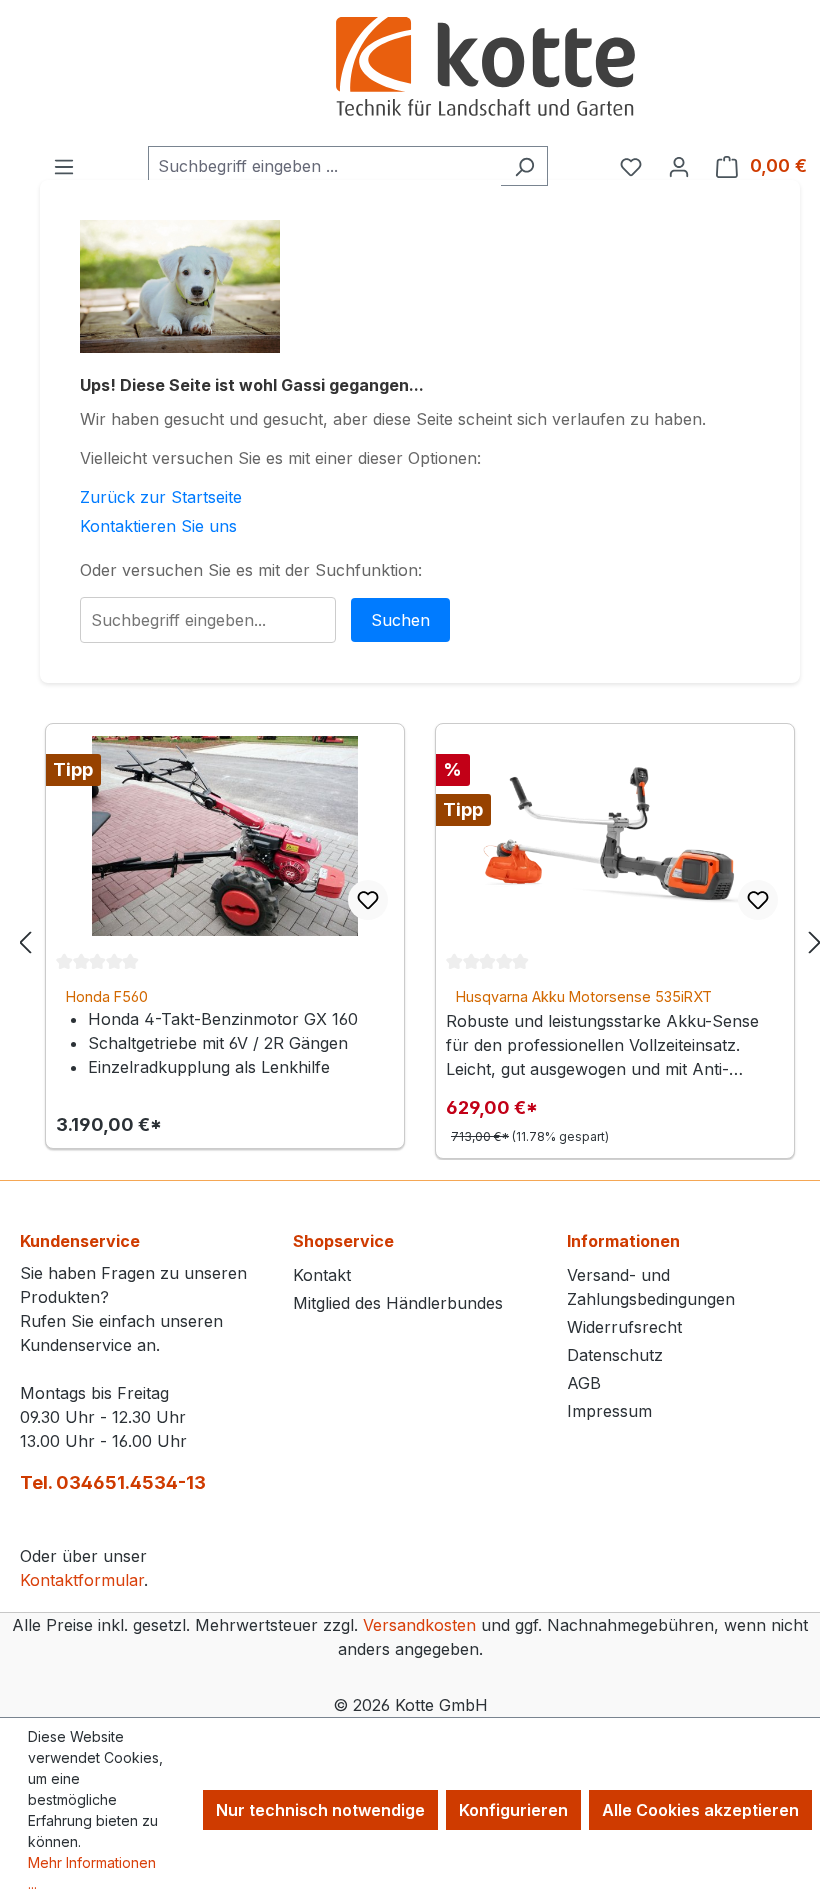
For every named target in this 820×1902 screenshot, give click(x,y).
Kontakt (322, 1275)
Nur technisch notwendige (320, 1810)
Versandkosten (419, 1625)
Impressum (609, 1411)
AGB (584, 1383)
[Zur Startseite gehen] (485, 69)
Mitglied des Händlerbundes (398, 1303)
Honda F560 (107, 996)
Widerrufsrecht (624, 1327)
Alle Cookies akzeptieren (700, 1810)
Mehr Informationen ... (92, 1873)
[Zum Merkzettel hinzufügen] (368, 900)
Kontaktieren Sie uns (158, 526)
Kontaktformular (82, 1580)
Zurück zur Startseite (161, 497)
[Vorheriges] (25, 941)
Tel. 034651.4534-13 (113, 1482)
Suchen (400, 620)
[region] (420, 941)
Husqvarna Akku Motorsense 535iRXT (584, 996)
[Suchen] (524, 166)
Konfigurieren (513, 1810)
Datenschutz (615, 1355)
